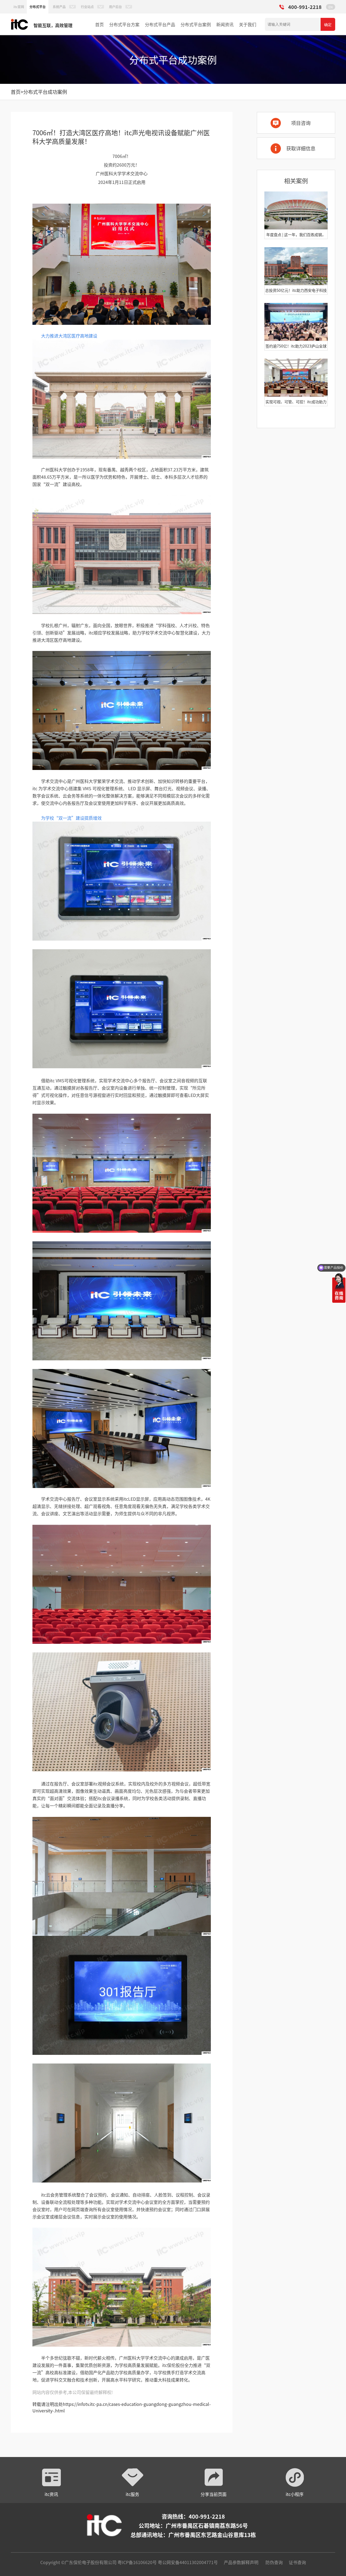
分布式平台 (38, 7)
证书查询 (297, 2562)
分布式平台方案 (124, 24)
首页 (99, 24)
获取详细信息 (301, 148)
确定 (328, 25)
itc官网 (19, 7)
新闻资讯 (225, 24)
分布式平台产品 (160, 24)
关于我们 (248, 24)
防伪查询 (274, 2562)
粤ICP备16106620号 (137, 2562)
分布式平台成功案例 (45, 92)
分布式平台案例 (196, 24)
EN (331, 7)
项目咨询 (301, 123)
